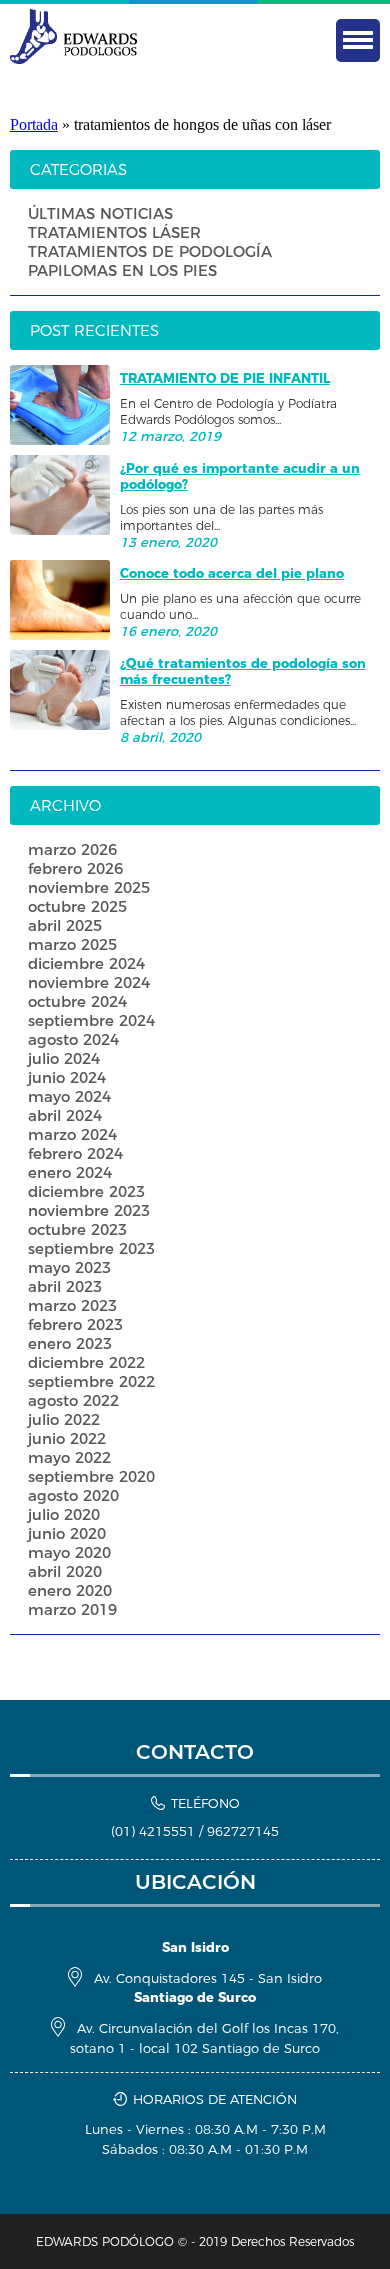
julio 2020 (64, 1514)
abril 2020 (65, 1571)
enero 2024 (70, 1172)
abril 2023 (65, 1286)
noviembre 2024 (89, 982)
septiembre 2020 (91, 1476)
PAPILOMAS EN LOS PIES (122, 270)
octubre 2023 (77, 1229)
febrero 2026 (75, 868)
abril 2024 (65, 1115)
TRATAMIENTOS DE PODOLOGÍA (150, 251)
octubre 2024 (77, 1001)
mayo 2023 (69, 1267)
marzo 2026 (72, 849)
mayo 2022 (69, 1457)
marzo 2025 (72, 944)
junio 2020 (67, 1533)
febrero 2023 (75, 1324)
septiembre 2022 (91, 1381)
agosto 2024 (73, 1039)
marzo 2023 (72, 1305)
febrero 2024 (75, 1153)
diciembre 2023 (86, 1191)
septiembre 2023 (91, 1248)
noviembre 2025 (89, 887)
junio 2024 (67, 1077)
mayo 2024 (69, 1096)
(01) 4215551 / (159, 1831)
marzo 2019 (72, 1609)
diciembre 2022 (86, 1362)
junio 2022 (67, 1438)
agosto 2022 (73, 1400)
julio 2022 (64, 1419)
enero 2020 (70, 1590)
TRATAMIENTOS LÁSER (114, 232)
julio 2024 (64, 1058)
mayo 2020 (69, 1552)
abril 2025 (65, 925)
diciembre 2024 (86, 963)
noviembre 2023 (89, 1210)
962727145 (243, 1831)
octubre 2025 (77, 906)
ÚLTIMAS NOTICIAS (100, 213)
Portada (34, 124)
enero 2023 (70, 1343)
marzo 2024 (72, 1134)
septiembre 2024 (91, 1020)
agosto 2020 (73, 1495)
